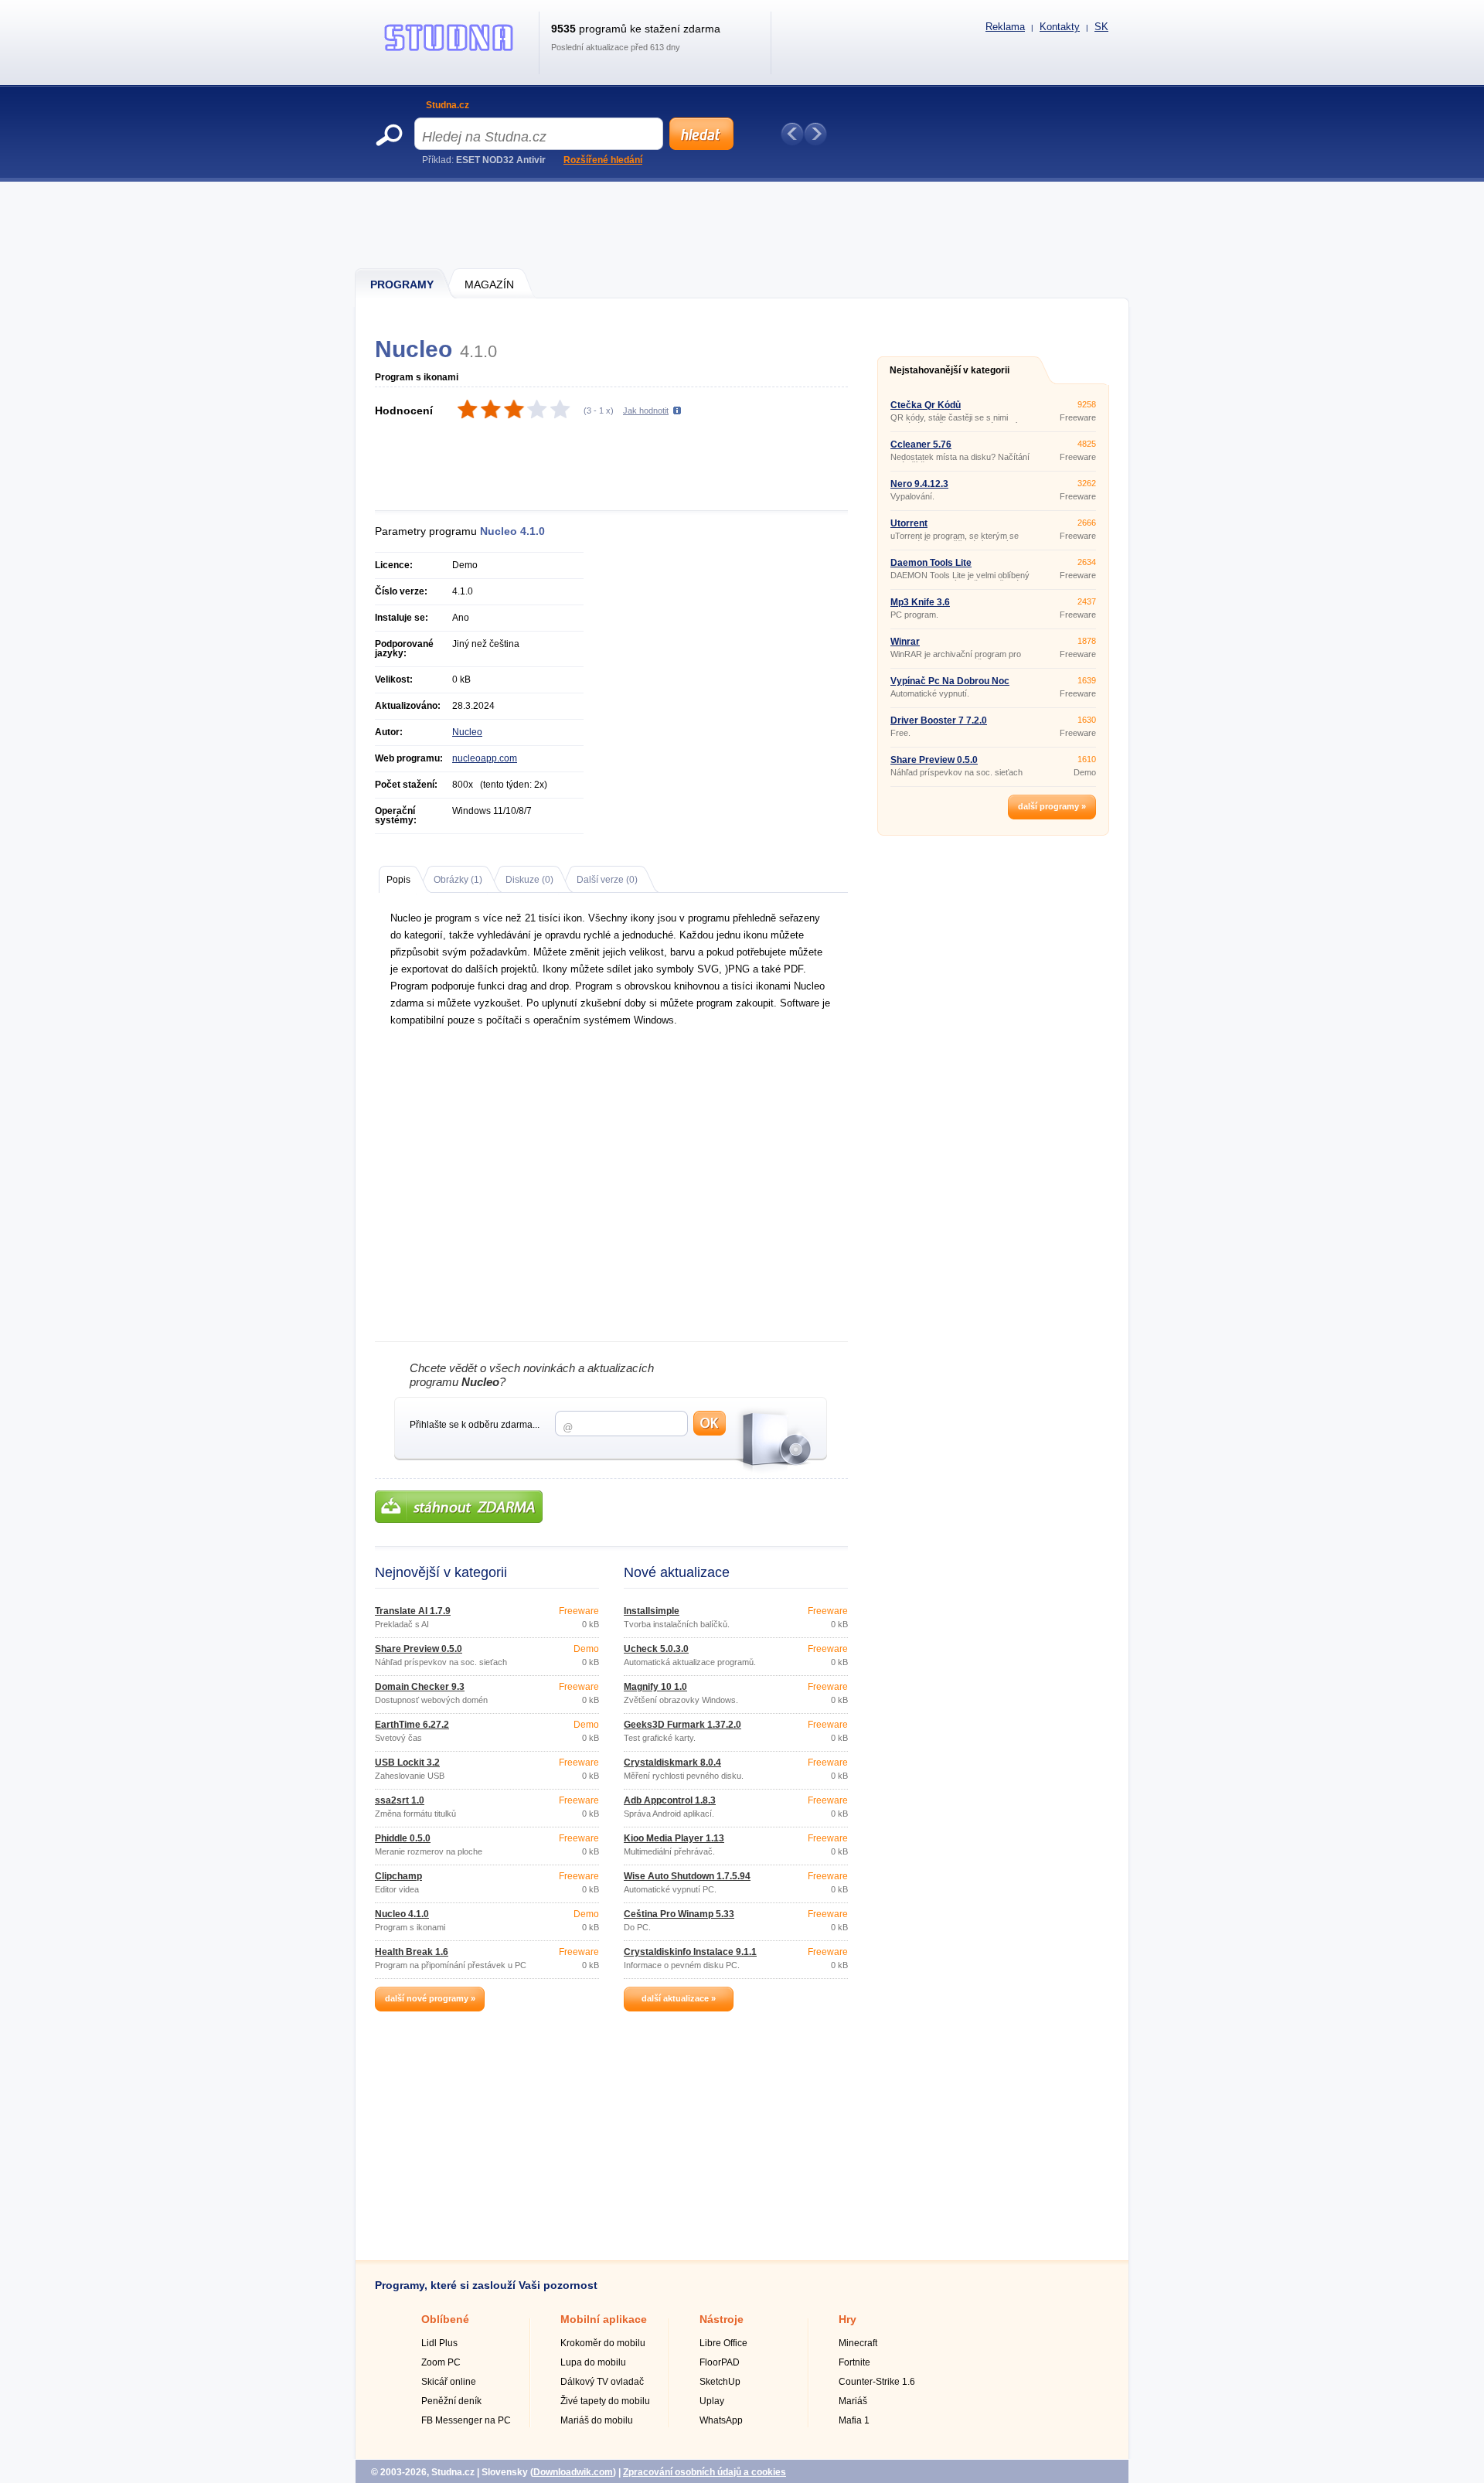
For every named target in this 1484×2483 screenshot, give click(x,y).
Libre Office (723, 2343)
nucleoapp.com (485, 758)
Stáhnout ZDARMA (459, 1507)
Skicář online (449, 2382)
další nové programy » (430, 1998)
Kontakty (1060, 27)
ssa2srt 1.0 (400, 1800)
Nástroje (722, 2319)
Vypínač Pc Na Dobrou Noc (950, 681)
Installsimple (652, 1611)
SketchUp (720, 2382)
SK (1101, 27)
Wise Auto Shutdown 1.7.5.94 (687, 1876)
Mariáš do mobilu (597, 2420)
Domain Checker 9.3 (420, 1687)
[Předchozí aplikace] (792, 134)
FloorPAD (720, 2362)
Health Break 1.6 (412, 1952)
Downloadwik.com (573, 2472)
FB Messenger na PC (466, 2420)
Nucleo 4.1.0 (402, 1914)
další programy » (1052, 806)
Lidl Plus (439, 2343)
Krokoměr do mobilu (603, 2343)
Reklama (1005, 27)
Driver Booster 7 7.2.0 (939, 720)
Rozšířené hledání (603, 160)
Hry (848, 2319)
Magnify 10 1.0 (655, 1687)
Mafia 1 (854, 2420)
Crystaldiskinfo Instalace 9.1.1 (690, 1952)
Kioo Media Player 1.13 (674, 1838)
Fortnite (854, 2362)
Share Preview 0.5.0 (419, 1649)
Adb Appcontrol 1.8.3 (670, 1800)
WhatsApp (721, 2420)
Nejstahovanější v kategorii (950, 370)
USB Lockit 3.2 (407, 1763)
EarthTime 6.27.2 (412, 1725)
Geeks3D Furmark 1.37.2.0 (682, 1725)
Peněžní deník (451, 2401)
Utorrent (909, 523)
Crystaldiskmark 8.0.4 (672, 1763)
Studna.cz (448, 105)
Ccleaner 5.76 (921, 444)
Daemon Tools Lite (931, 563)
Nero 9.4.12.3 (919, 484)
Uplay (712, 2401)
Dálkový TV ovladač (602, 2382)
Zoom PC (441, 2362)
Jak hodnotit (646, 410)
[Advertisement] (743, 224)
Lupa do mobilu (593, 2362)
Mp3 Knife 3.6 (920, 602)
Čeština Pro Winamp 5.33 (679, 1914)
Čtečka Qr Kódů (926, 405)
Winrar (905, 642)
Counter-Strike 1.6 (877, 2382)
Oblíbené (445, 2319)
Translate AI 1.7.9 (413, 1611)
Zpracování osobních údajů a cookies (705, 2472)
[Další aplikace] (815, 134)
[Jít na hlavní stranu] (449, 51)
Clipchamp (398, 1876)
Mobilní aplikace (604, 2319)
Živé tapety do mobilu (605, 2401)
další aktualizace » (679, 1998)
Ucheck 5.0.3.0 (656, 1649)
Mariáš (853, 2401)
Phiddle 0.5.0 (403, 1838)
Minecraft (858, 2343)
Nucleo (467, 732)
